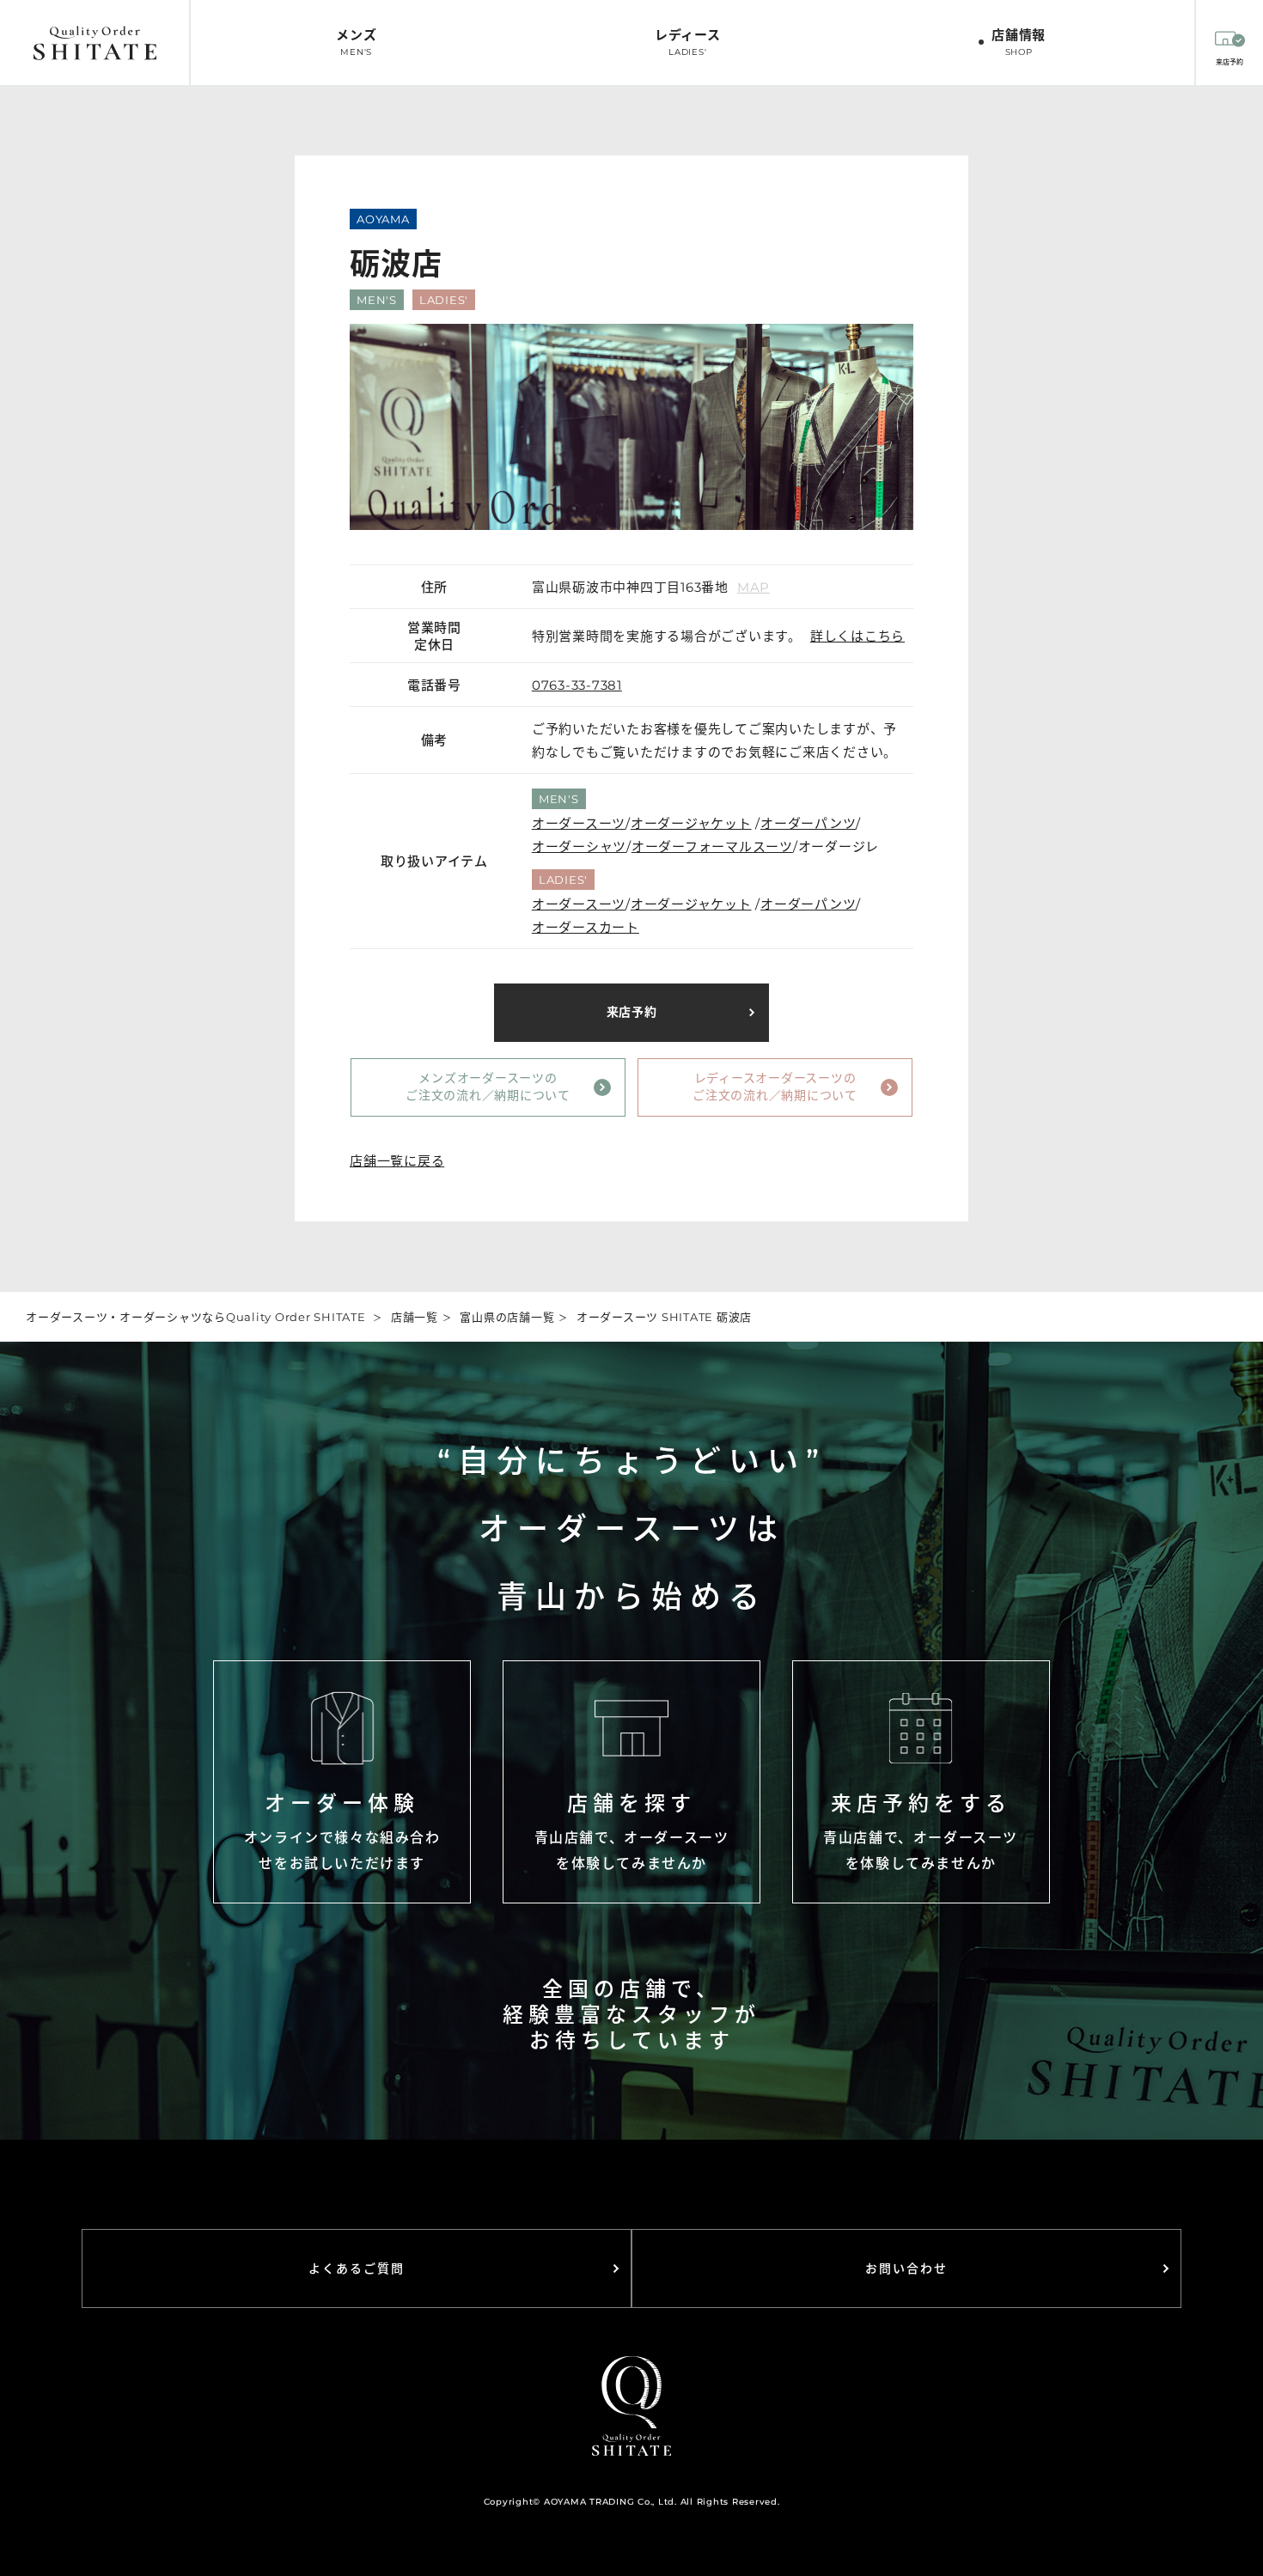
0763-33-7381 (577, 685)
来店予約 (632, 1012)
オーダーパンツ (808, 823)
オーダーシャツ (579, 846)
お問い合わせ (907, 2268)
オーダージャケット (691, 823)
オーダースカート (586, 927)
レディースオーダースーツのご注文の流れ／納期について (775, 1087)
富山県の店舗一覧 (507, 1317)
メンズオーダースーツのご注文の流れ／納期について (488, 1087)
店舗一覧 (415, 1317)
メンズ (356, 42)
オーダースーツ (579, 823)
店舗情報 (1019, 42)
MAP (754, 587)
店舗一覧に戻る (397, 1161)
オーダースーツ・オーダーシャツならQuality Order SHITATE (196, 1317)
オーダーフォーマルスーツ (712, 846)
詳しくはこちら (857, 636)
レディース (688, 42)
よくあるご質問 (357, 2268)
